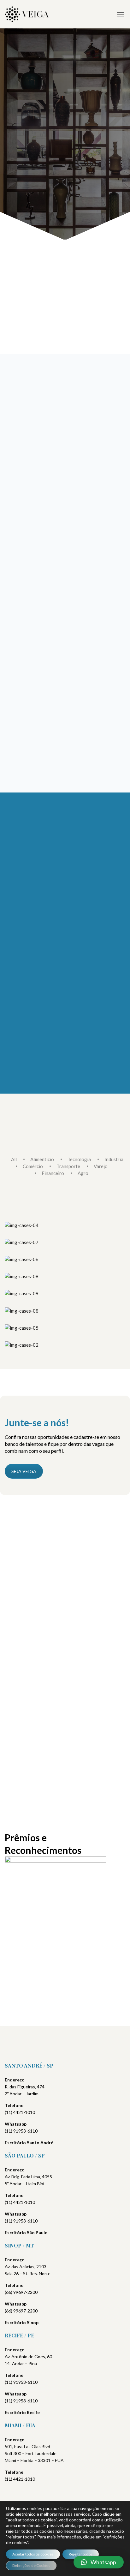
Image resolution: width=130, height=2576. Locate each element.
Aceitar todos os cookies (33, 2554)
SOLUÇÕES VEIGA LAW (40, 160)
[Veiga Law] (27, 14)
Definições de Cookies (31, 2565)
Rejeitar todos (81, 2554)
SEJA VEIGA (24, 1471)
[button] (99, 2562)
